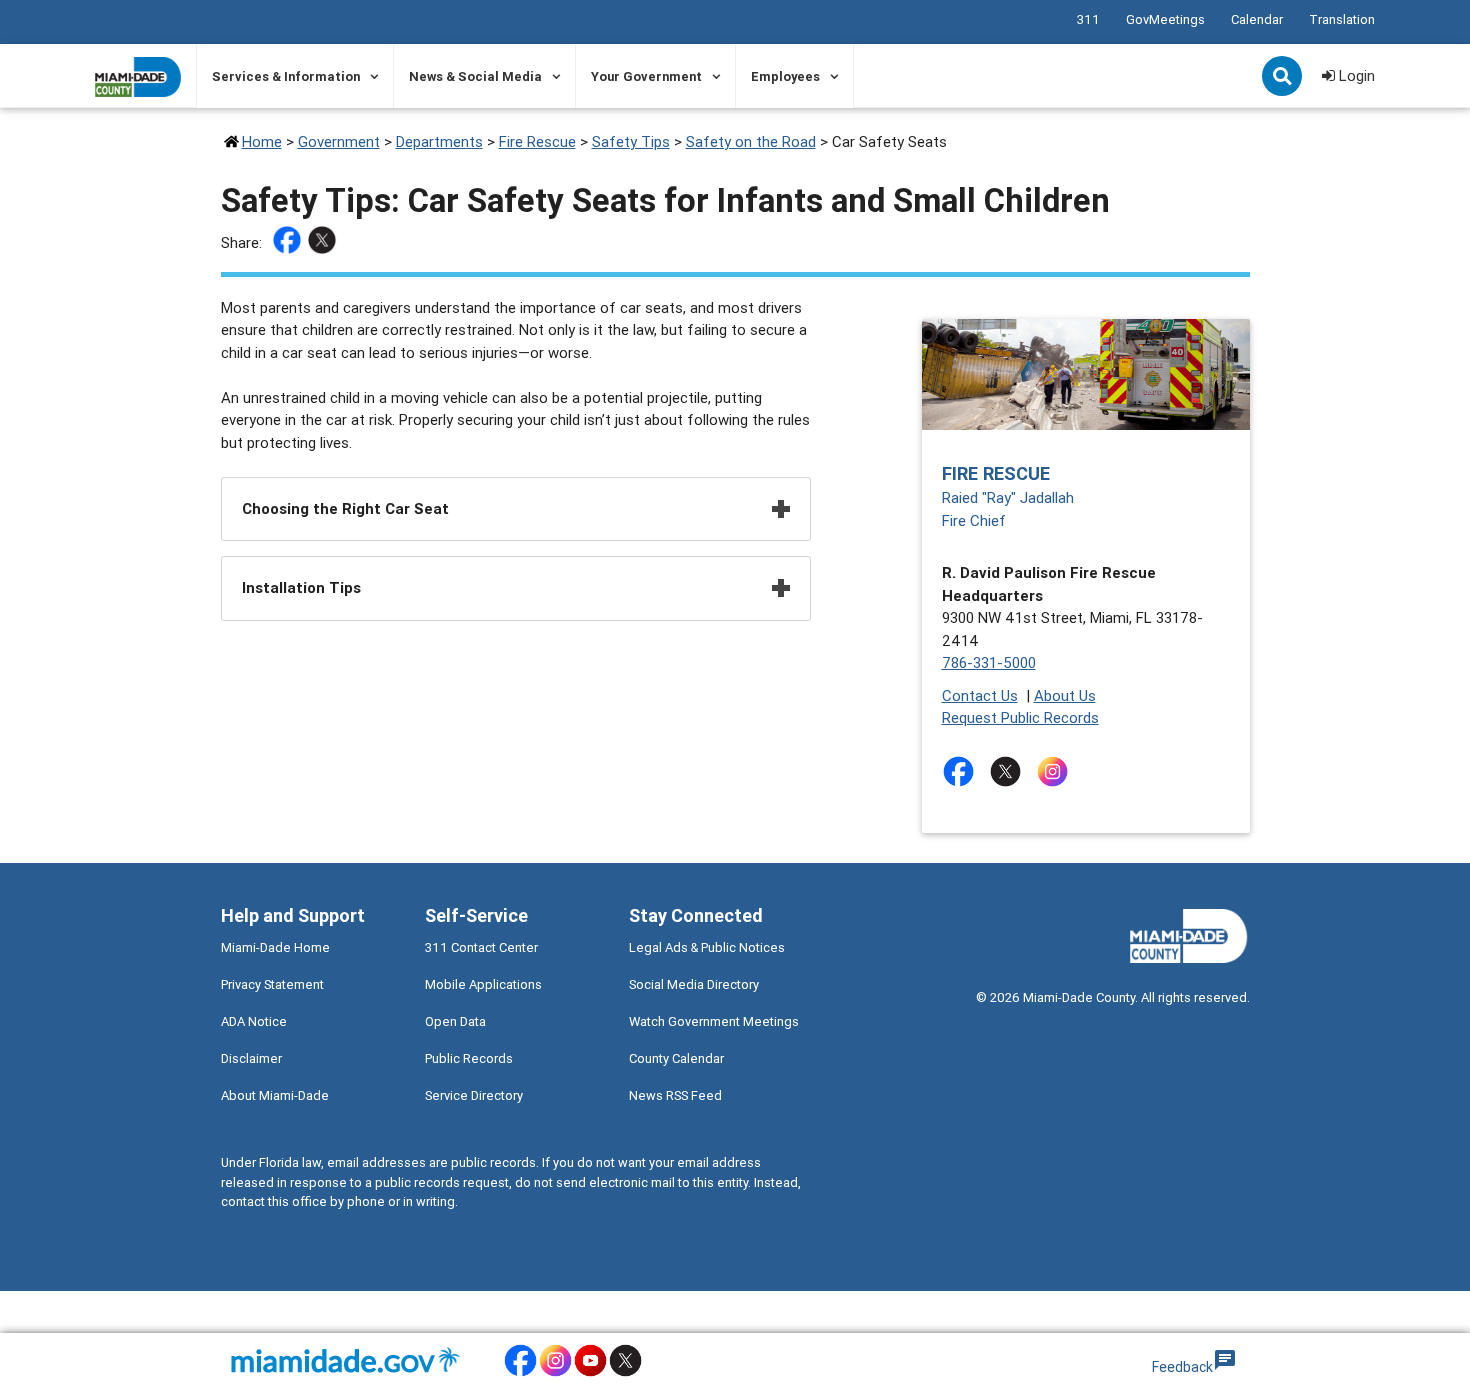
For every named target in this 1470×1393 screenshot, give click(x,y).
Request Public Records (1020, 717)
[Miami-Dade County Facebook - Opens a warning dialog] (520, 1373)
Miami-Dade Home (275, 947)
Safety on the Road (751, 141)
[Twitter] (324, 243)
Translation (1342, 19)
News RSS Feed (675, 1095)
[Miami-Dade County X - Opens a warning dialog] (625, 1373)
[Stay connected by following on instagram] (1056, 771)
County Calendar (676, 1058)
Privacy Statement (272, 984)
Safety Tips (631, 141)
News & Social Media (475, 76)
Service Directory (474, 1095)
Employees (785, 76)
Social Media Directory (694, 984)
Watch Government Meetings (714, 1021)
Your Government (646, 76)
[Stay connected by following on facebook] (962, 771)
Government (339, 141)
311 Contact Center (481, 947)
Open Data (455, 1021)
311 (1088, 19)
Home (262, 141)
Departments (439, 141)
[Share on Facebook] (289, 243)
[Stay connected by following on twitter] (1009, 771)
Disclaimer (251, 1058)
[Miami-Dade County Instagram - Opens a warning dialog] (555, 1373)
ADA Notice (254, 1021)
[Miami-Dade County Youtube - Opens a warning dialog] (590, 1373)
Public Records (469, 1058)
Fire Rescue (537, 141)
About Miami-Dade (275, 1095)
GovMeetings (1165, 19)
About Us (1065, 695)
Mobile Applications (483, 984)
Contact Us (980, 695)
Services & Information (286, 76)
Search (1284, 78)
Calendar (1257, 19)
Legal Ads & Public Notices (707, 947)
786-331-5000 (989, 662)
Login (1355, 75)
